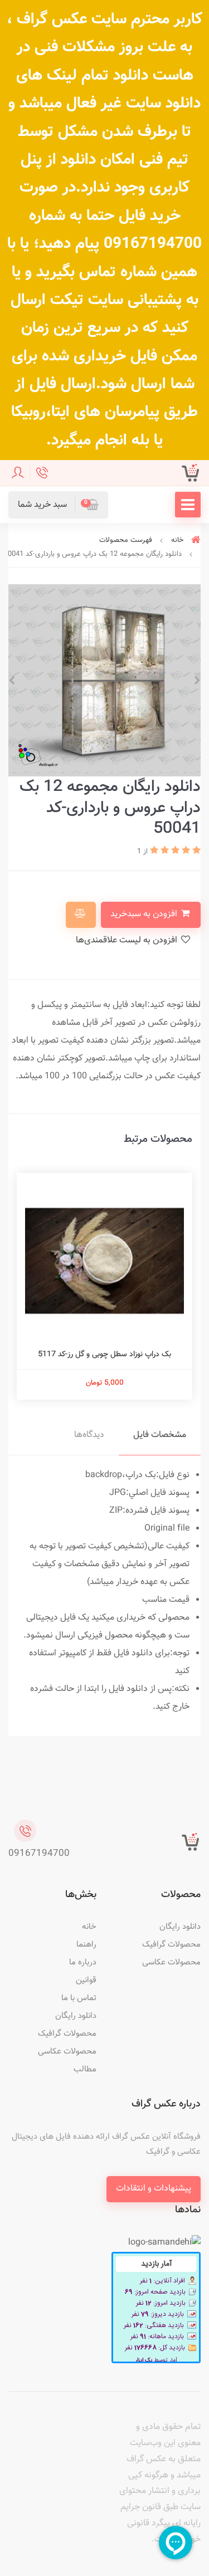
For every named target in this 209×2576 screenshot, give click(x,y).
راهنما (86, 1945)
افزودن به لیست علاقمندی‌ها (128, 940)
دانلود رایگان (180, 1927)
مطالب (85, 2069)
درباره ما (83, 1962)
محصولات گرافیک (171, 1945)
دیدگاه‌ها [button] (89, 1435)
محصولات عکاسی (171, 1962)
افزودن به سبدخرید (145, 914)
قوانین (86, 1980)
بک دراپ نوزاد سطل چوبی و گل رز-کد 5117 (114, 1355)
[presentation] (197, 681)
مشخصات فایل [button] (160, 1435)
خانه (89, 1927)
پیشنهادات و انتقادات (154, 2189)
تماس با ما (79, 1998)
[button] (58, 505)
